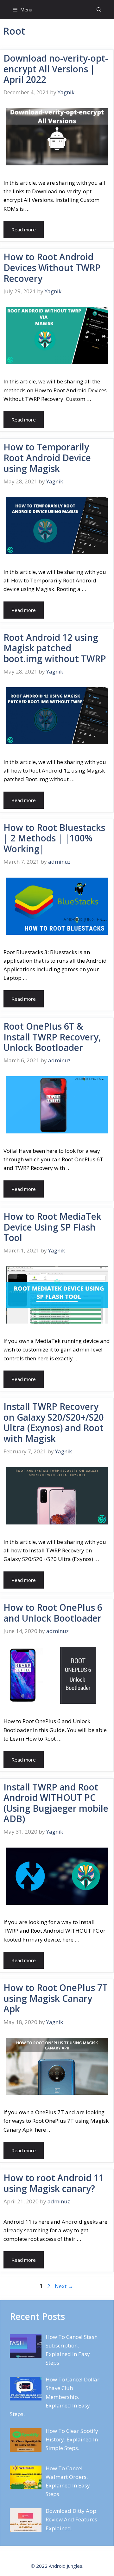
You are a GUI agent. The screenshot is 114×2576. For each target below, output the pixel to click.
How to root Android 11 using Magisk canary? (54, 2183)
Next (64, 2286)
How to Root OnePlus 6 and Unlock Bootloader (53, 1613)
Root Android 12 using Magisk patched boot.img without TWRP (55, 648)
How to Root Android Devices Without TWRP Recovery (52, 267)
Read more (24, 229)
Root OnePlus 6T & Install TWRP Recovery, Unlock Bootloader (52, 1037)
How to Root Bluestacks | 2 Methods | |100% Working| (54, 838)
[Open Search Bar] (99, 10)
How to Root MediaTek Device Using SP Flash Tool (52, 1227)
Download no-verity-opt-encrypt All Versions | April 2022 (56, 69)
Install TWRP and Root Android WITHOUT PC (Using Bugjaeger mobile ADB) (56, 1803)
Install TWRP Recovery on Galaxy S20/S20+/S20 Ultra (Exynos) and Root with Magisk (54, 1422)
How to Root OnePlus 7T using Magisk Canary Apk (56, 1998)
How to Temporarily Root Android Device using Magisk (47, 458)
